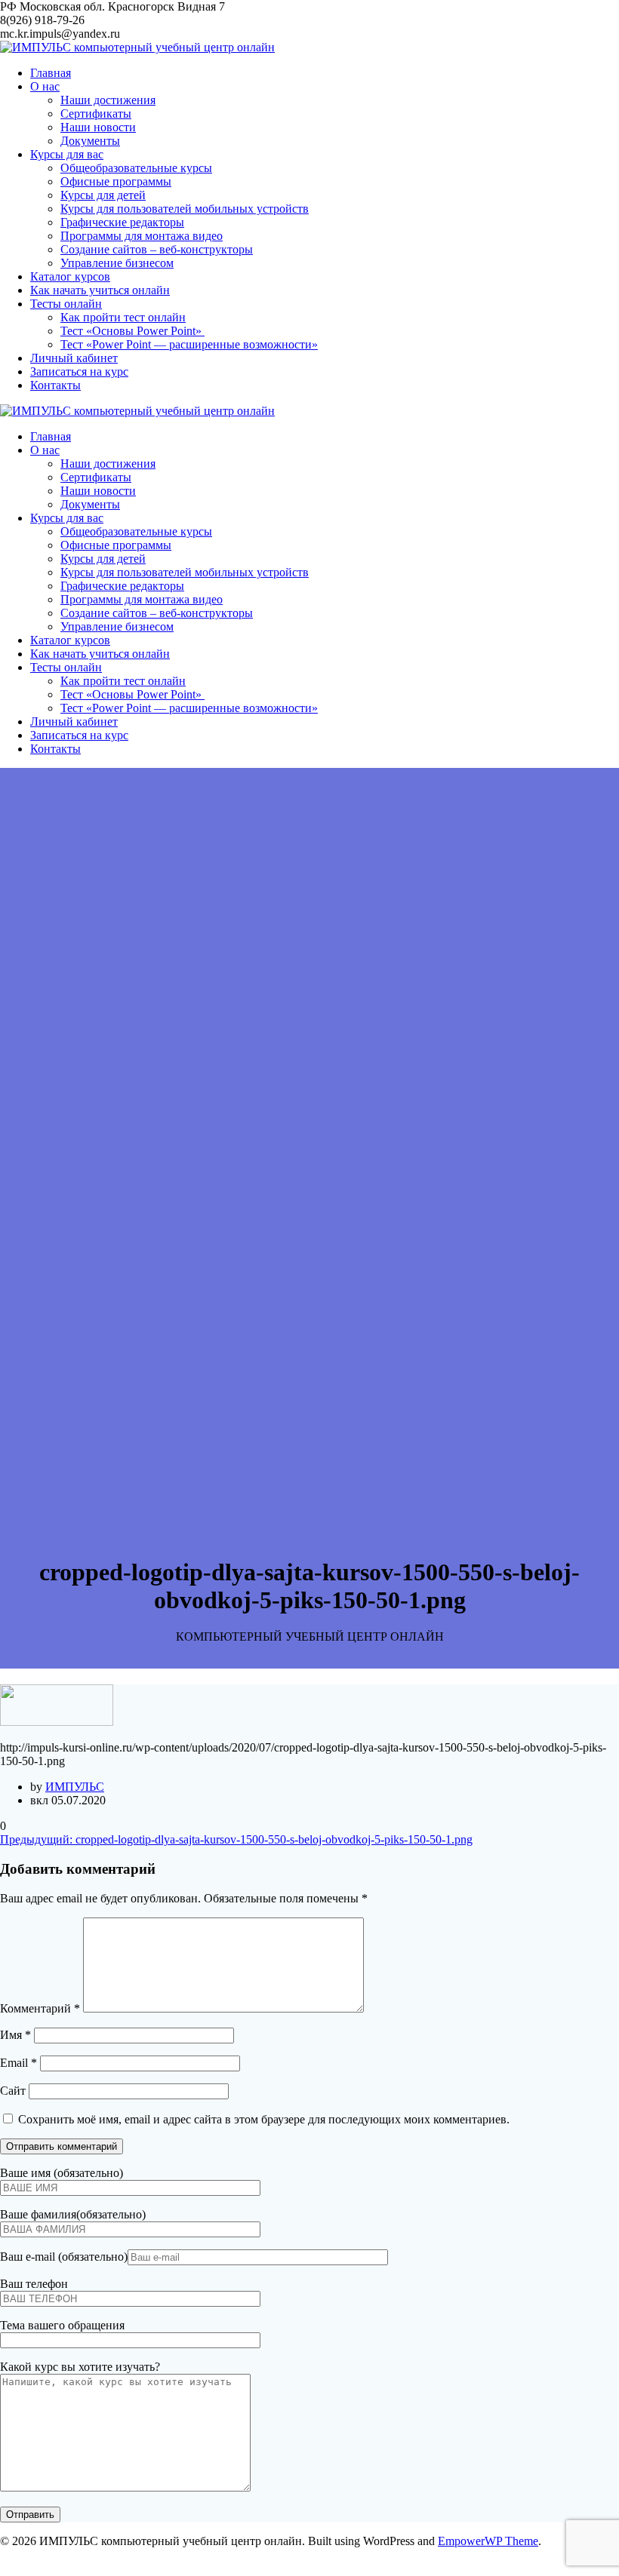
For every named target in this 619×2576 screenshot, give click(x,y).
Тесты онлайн (66, 304)
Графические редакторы (122, 222)
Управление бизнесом (117, 263)
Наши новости (98, 127)
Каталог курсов (70, 276)
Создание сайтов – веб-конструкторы (157, 249)
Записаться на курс (79, 372)
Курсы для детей (103, 195)
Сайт (13, 2091)
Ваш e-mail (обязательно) (64, 2257)
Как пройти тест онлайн (123, 317)
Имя (15, 2035)
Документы (90, 141)
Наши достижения (108, 100)
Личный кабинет (74, 358)
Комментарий (40, 2008)
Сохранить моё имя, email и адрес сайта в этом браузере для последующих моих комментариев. (264, 2119)
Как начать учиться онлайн (100, 290)
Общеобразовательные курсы (136, 168)
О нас (45, 86)
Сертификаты (96, 114)
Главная (51, 73)
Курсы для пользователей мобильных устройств (185, 209)
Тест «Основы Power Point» (132, 331)
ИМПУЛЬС (75, 1787)
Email (18, 2063)
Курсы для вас (67, 154)
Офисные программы (116, 181)
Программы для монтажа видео (142, 236)
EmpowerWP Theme (488, 2541)
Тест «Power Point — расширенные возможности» (189, 344)
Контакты (55, 385)
